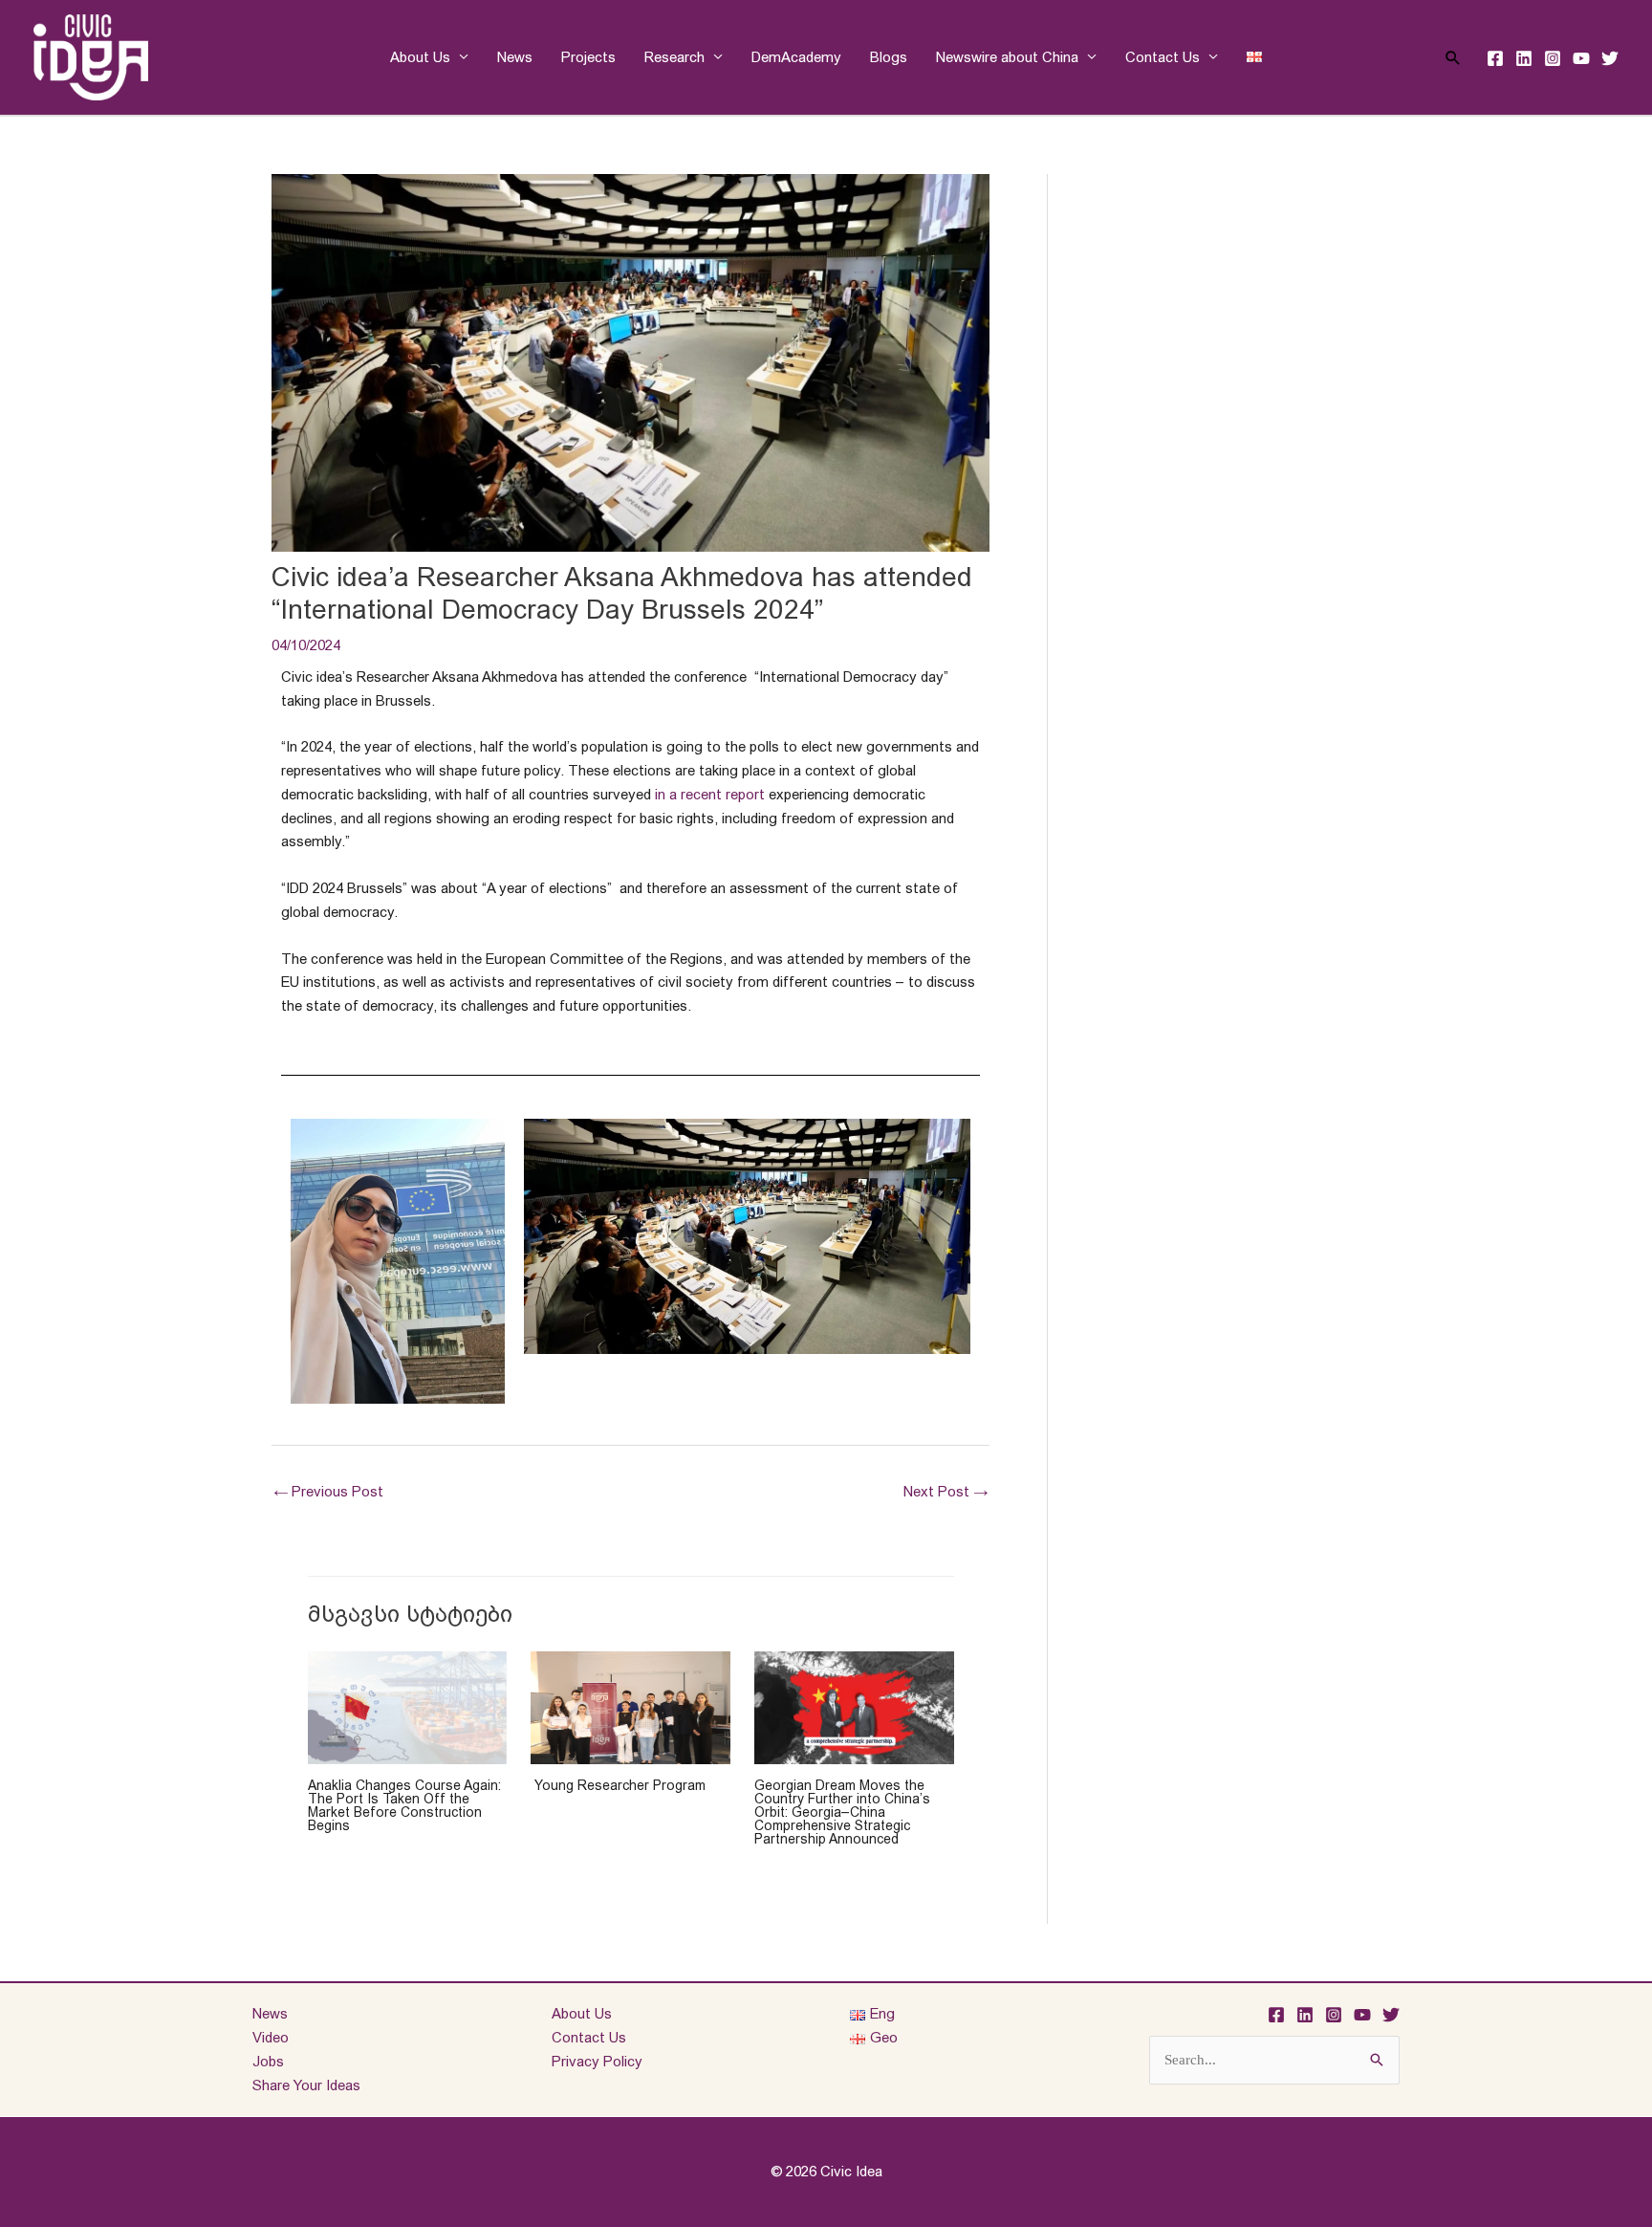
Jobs (268, 2061)
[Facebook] (1495, 58)
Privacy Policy (597, 2061)
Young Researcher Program (618, 1785)
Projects (588, 57)
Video (271, 2037)
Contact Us (1163, 57)
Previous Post (328, 1491)
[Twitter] (1610, 58)
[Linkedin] (1524, 58)
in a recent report (710, 794)
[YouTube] (1581, 58)
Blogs (889, 57)
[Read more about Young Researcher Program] (630, 1706)
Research (674, 57)
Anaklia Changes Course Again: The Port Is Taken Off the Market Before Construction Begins (404, 1805)
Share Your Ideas (306, 2085)
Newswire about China (1007, 57)
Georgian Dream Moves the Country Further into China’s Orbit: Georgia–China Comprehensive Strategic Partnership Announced (842, 1812)
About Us (420, 57)
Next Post (946, 1491)
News (515, 57)
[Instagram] (1553, 58)
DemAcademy (796, 57)
